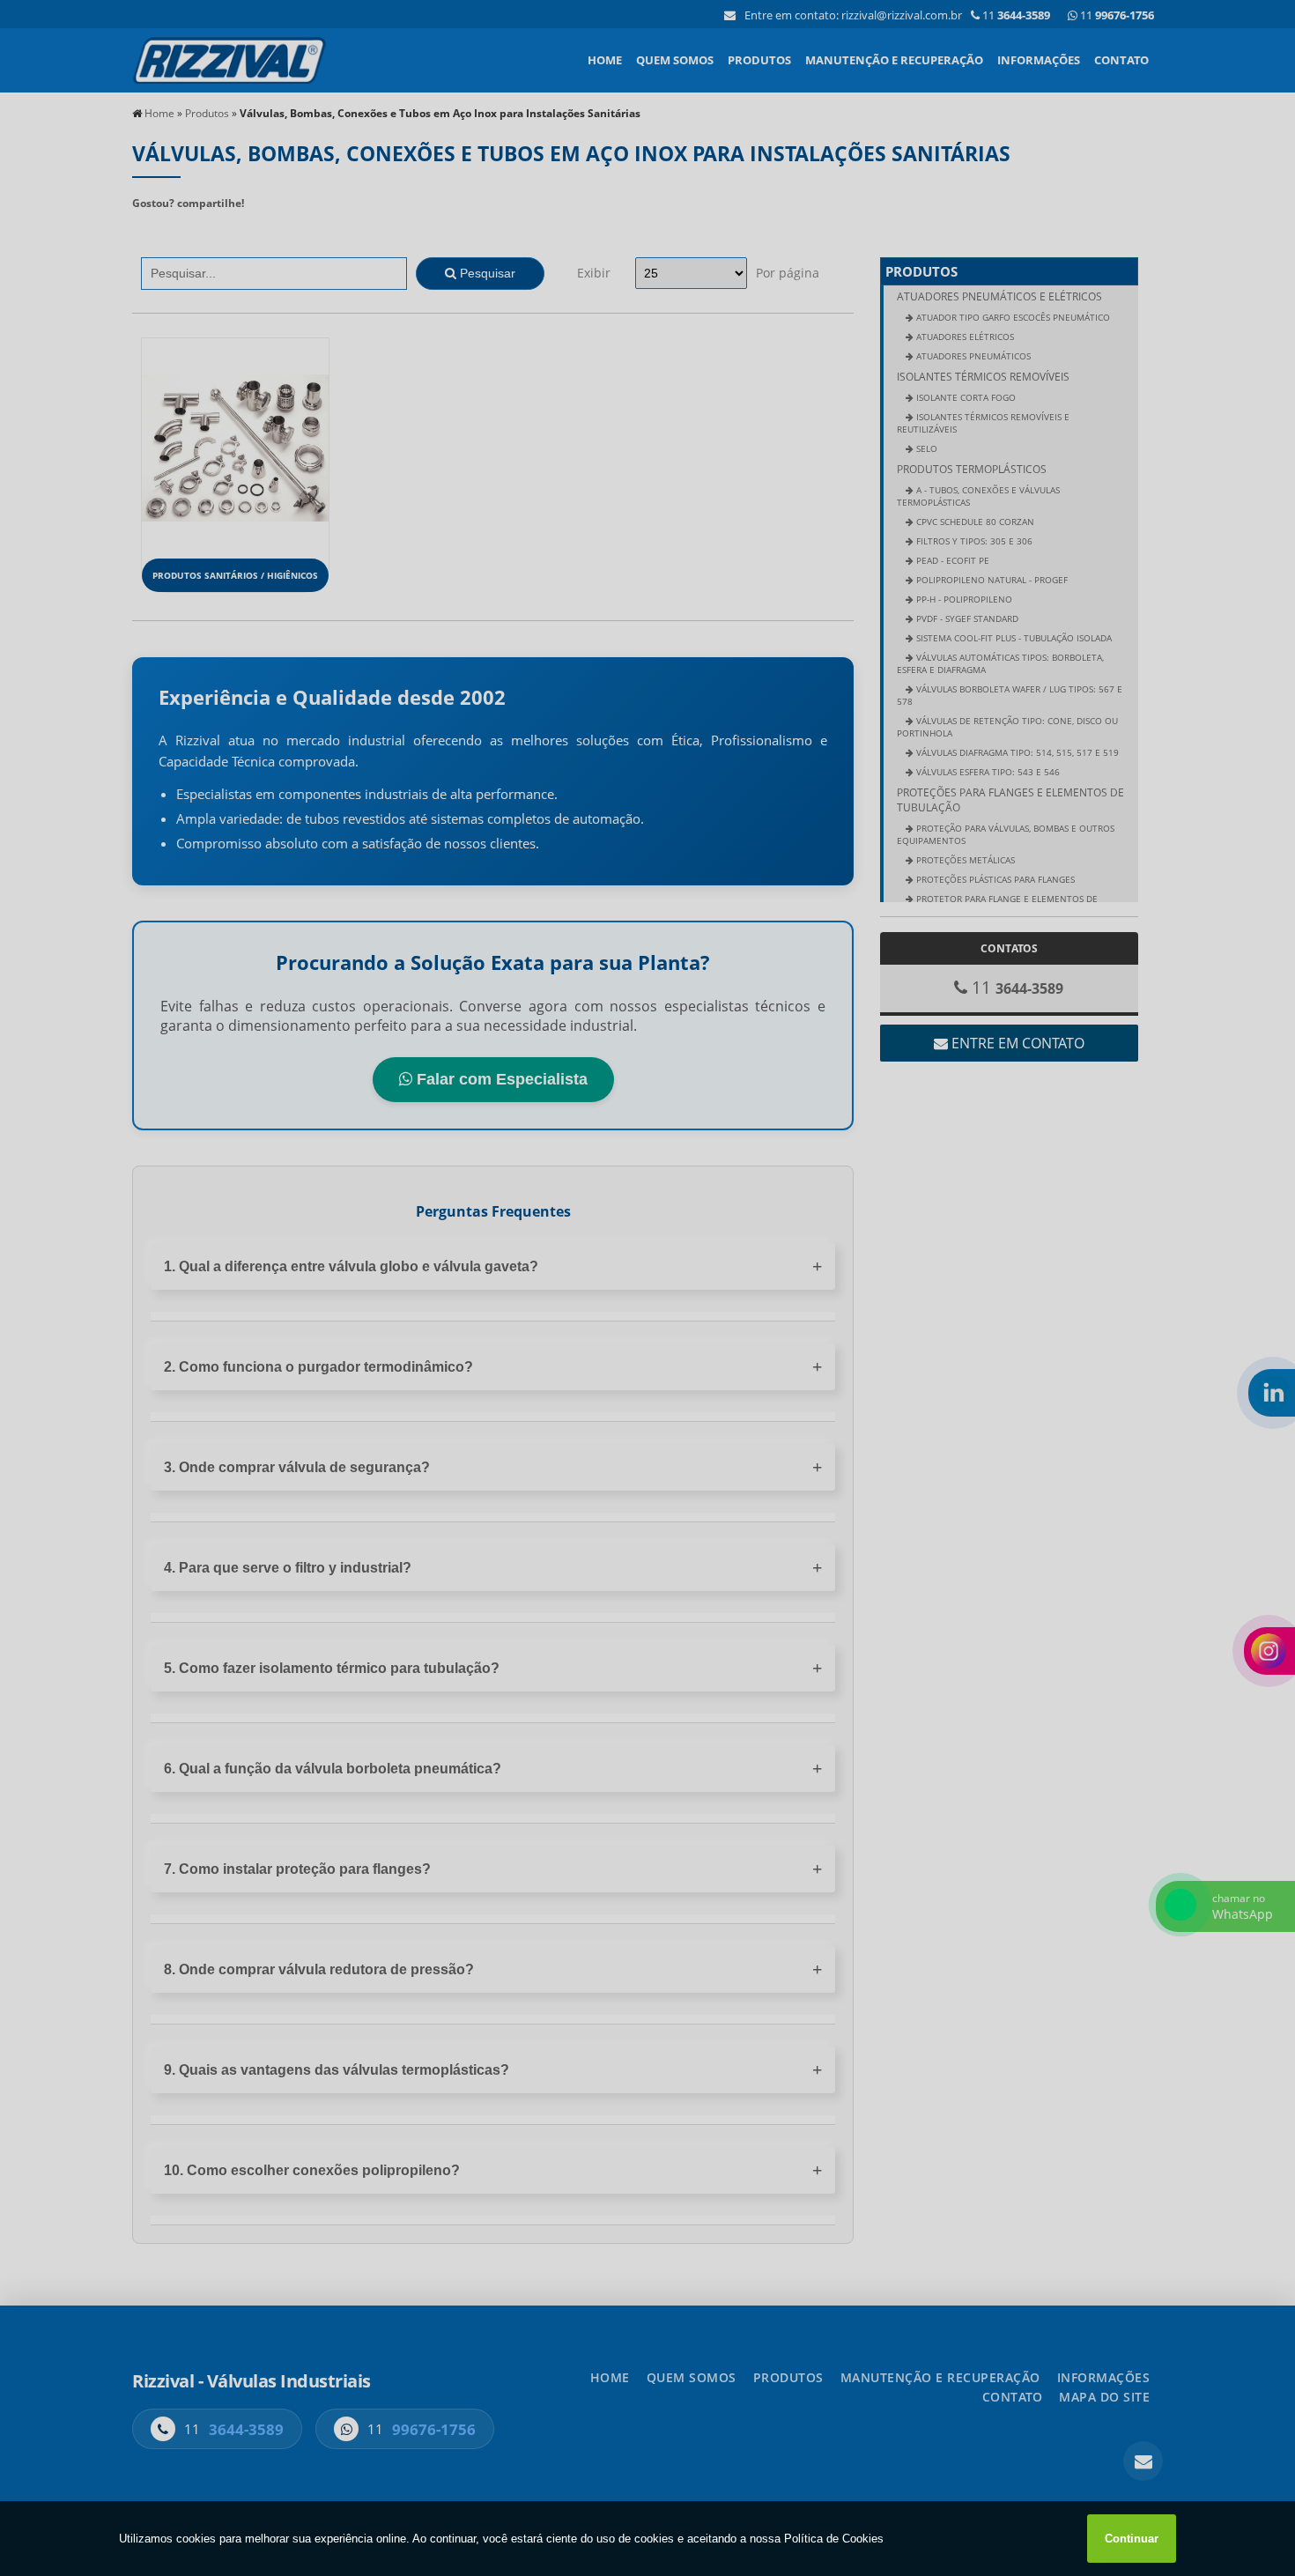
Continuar (1132, 2539)
